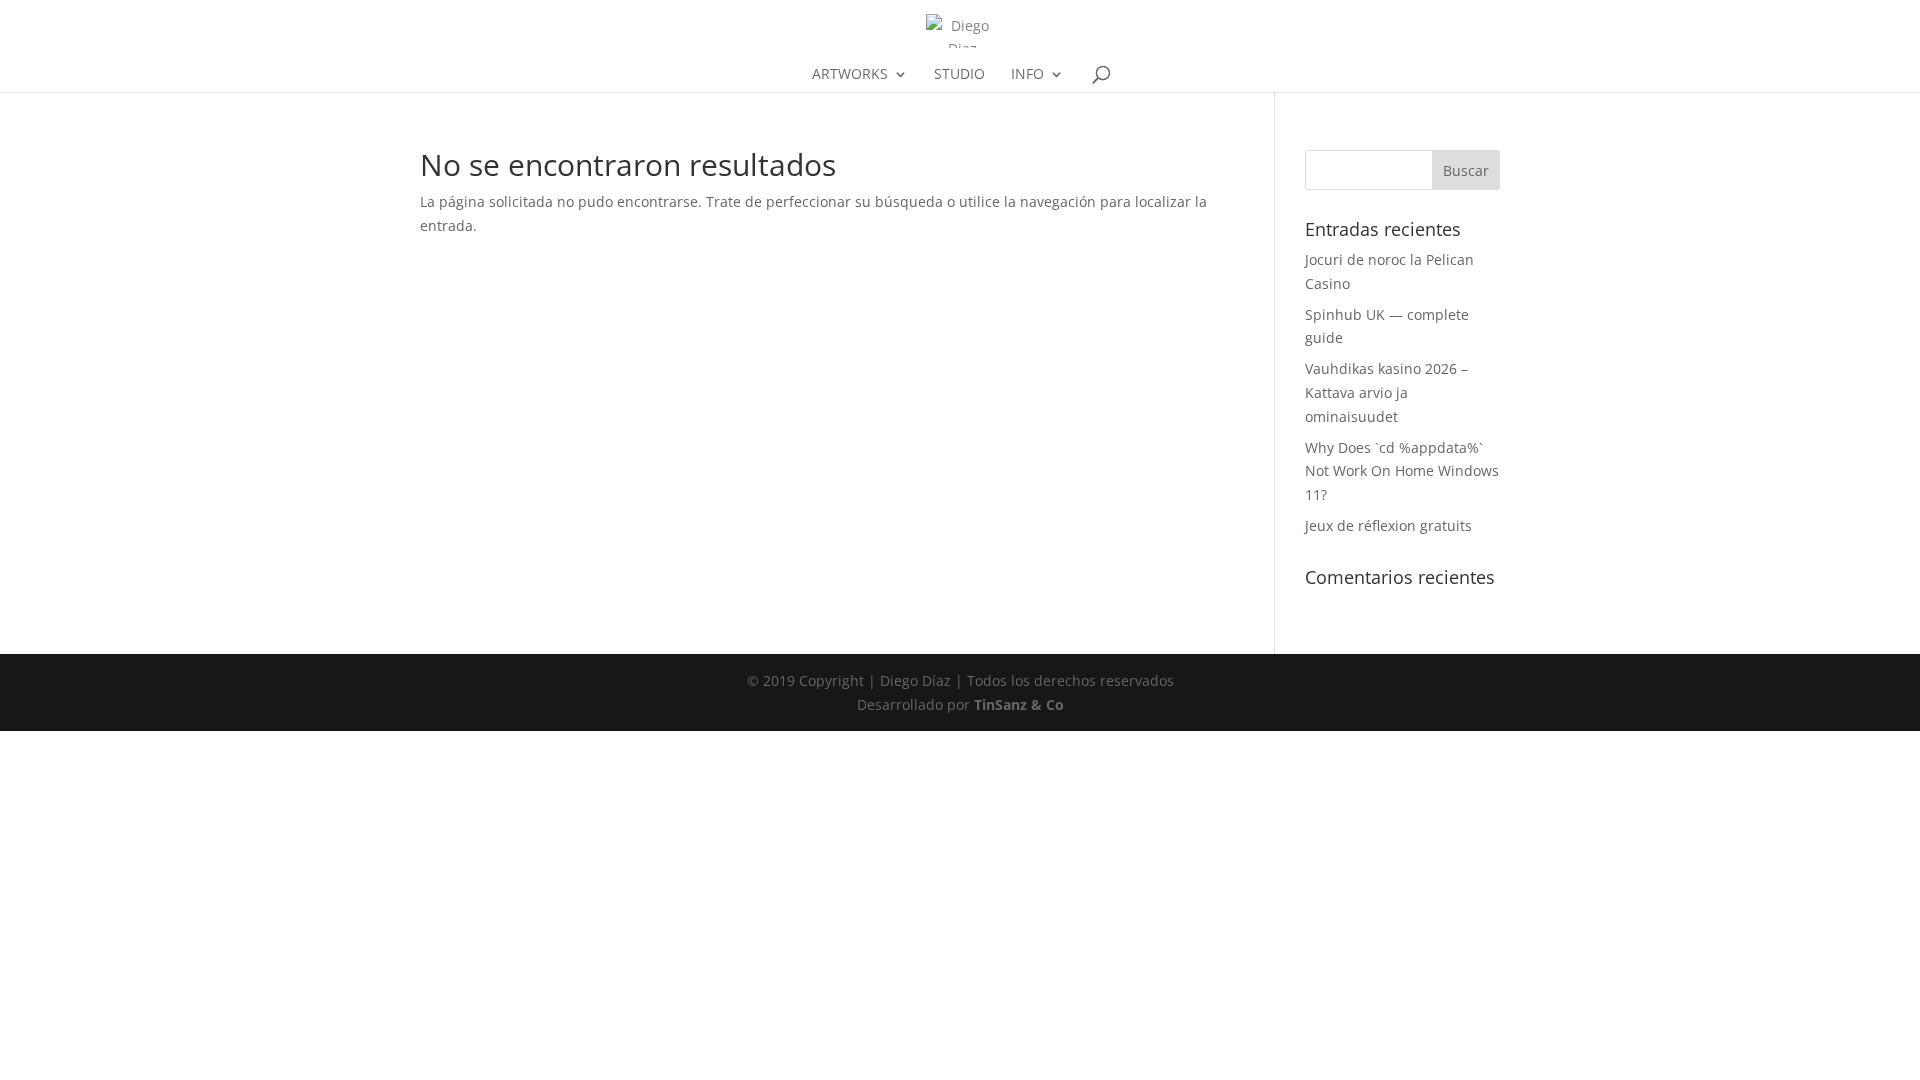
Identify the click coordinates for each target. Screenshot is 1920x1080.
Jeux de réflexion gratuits (1388, 525)
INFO (1027, 75)
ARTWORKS (850, 75)
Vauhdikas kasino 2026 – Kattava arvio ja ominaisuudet (1386, 392)
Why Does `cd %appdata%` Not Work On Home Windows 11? (1402, 471)
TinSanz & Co (1019, 704)
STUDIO (959, 75)
